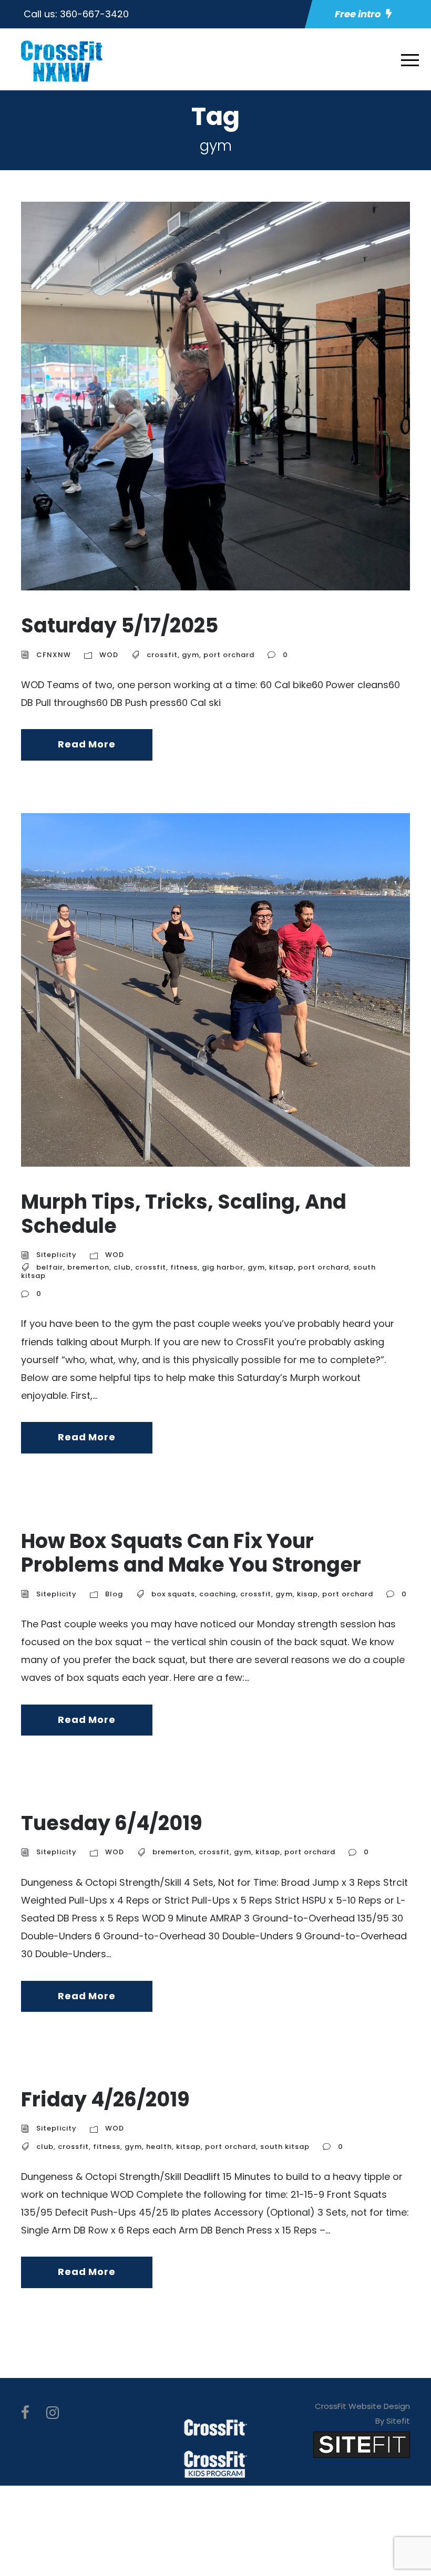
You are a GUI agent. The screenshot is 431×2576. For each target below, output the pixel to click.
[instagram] (53, 2413)
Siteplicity (57, 1255)
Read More (86, 744)
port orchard (229, 655)
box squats (173, 1594)
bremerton (88, 1267)
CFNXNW (54, 655)
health (159, 2147)
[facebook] (25, 2413)
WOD (109, 655)
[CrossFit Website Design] (362, 2444)
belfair (50, 1267)
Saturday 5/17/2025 (120, 625)
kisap (307, 1594)
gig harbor (223, 1267)
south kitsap (285, 2147)
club (122, 1267)
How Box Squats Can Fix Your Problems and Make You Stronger (191, 1553)
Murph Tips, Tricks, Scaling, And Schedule (184, 1214)
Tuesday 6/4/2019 (112, 1823)
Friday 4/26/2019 (105, 2099)
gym (191, 655)
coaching (218, 1594)
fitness (184, 1267)
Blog (114, 1594)
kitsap (281, 1267)
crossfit (162, 655)
